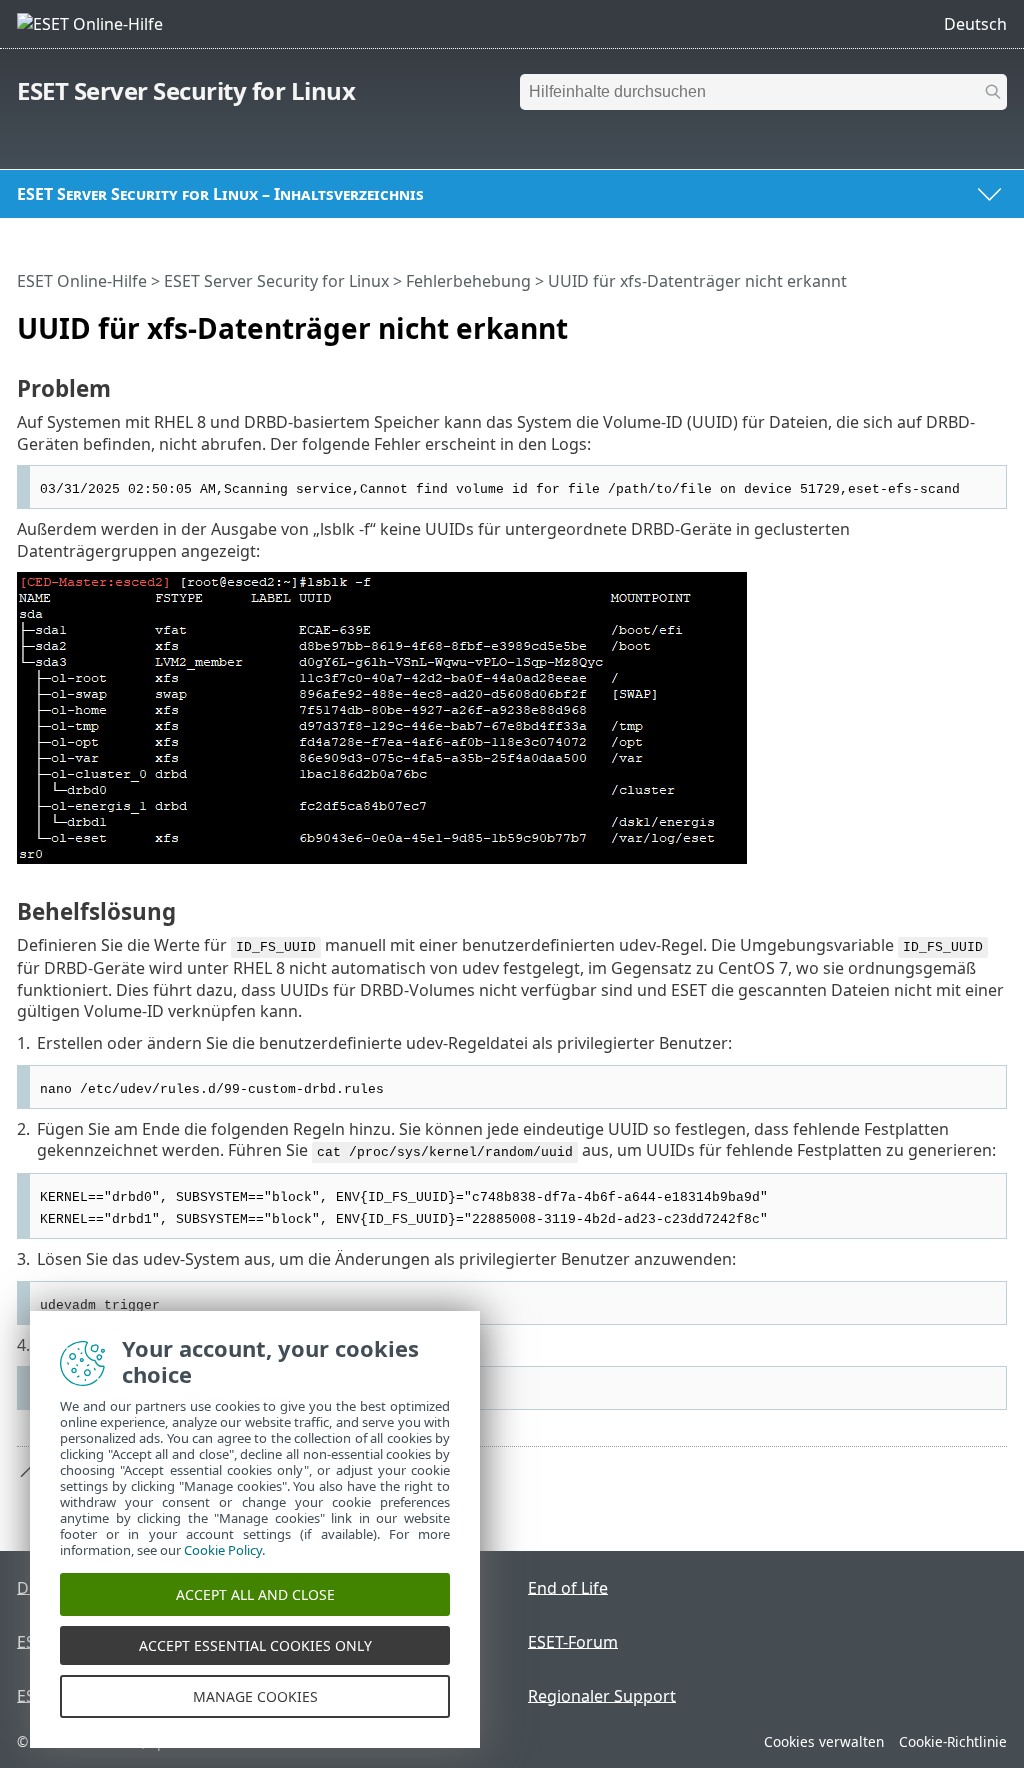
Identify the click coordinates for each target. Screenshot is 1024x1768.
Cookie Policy (223, 1550)
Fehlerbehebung (468, 281)
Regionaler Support (602, 1695)
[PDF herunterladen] (966, 320)
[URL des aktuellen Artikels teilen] (936, 320)
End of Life (568, 1587)
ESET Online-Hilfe (82, 281)
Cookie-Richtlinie (953, 1741)
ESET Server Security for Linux (186, 90)
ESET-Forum (573, 1641)
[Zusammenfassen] (996, 320)
